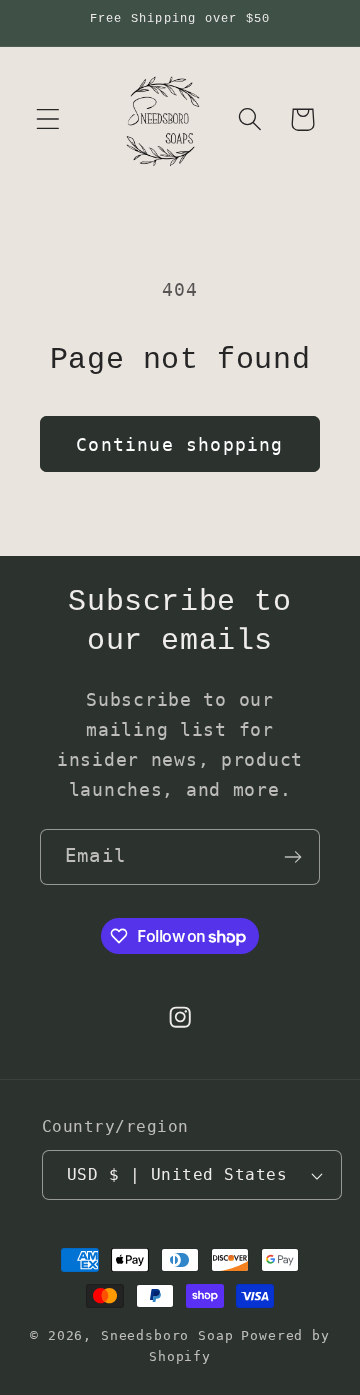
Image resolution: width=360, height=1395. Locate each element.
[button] (48, 119)
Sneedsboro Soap (167, 1335)
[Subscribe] (292, 857)
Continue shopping (179, 444)
